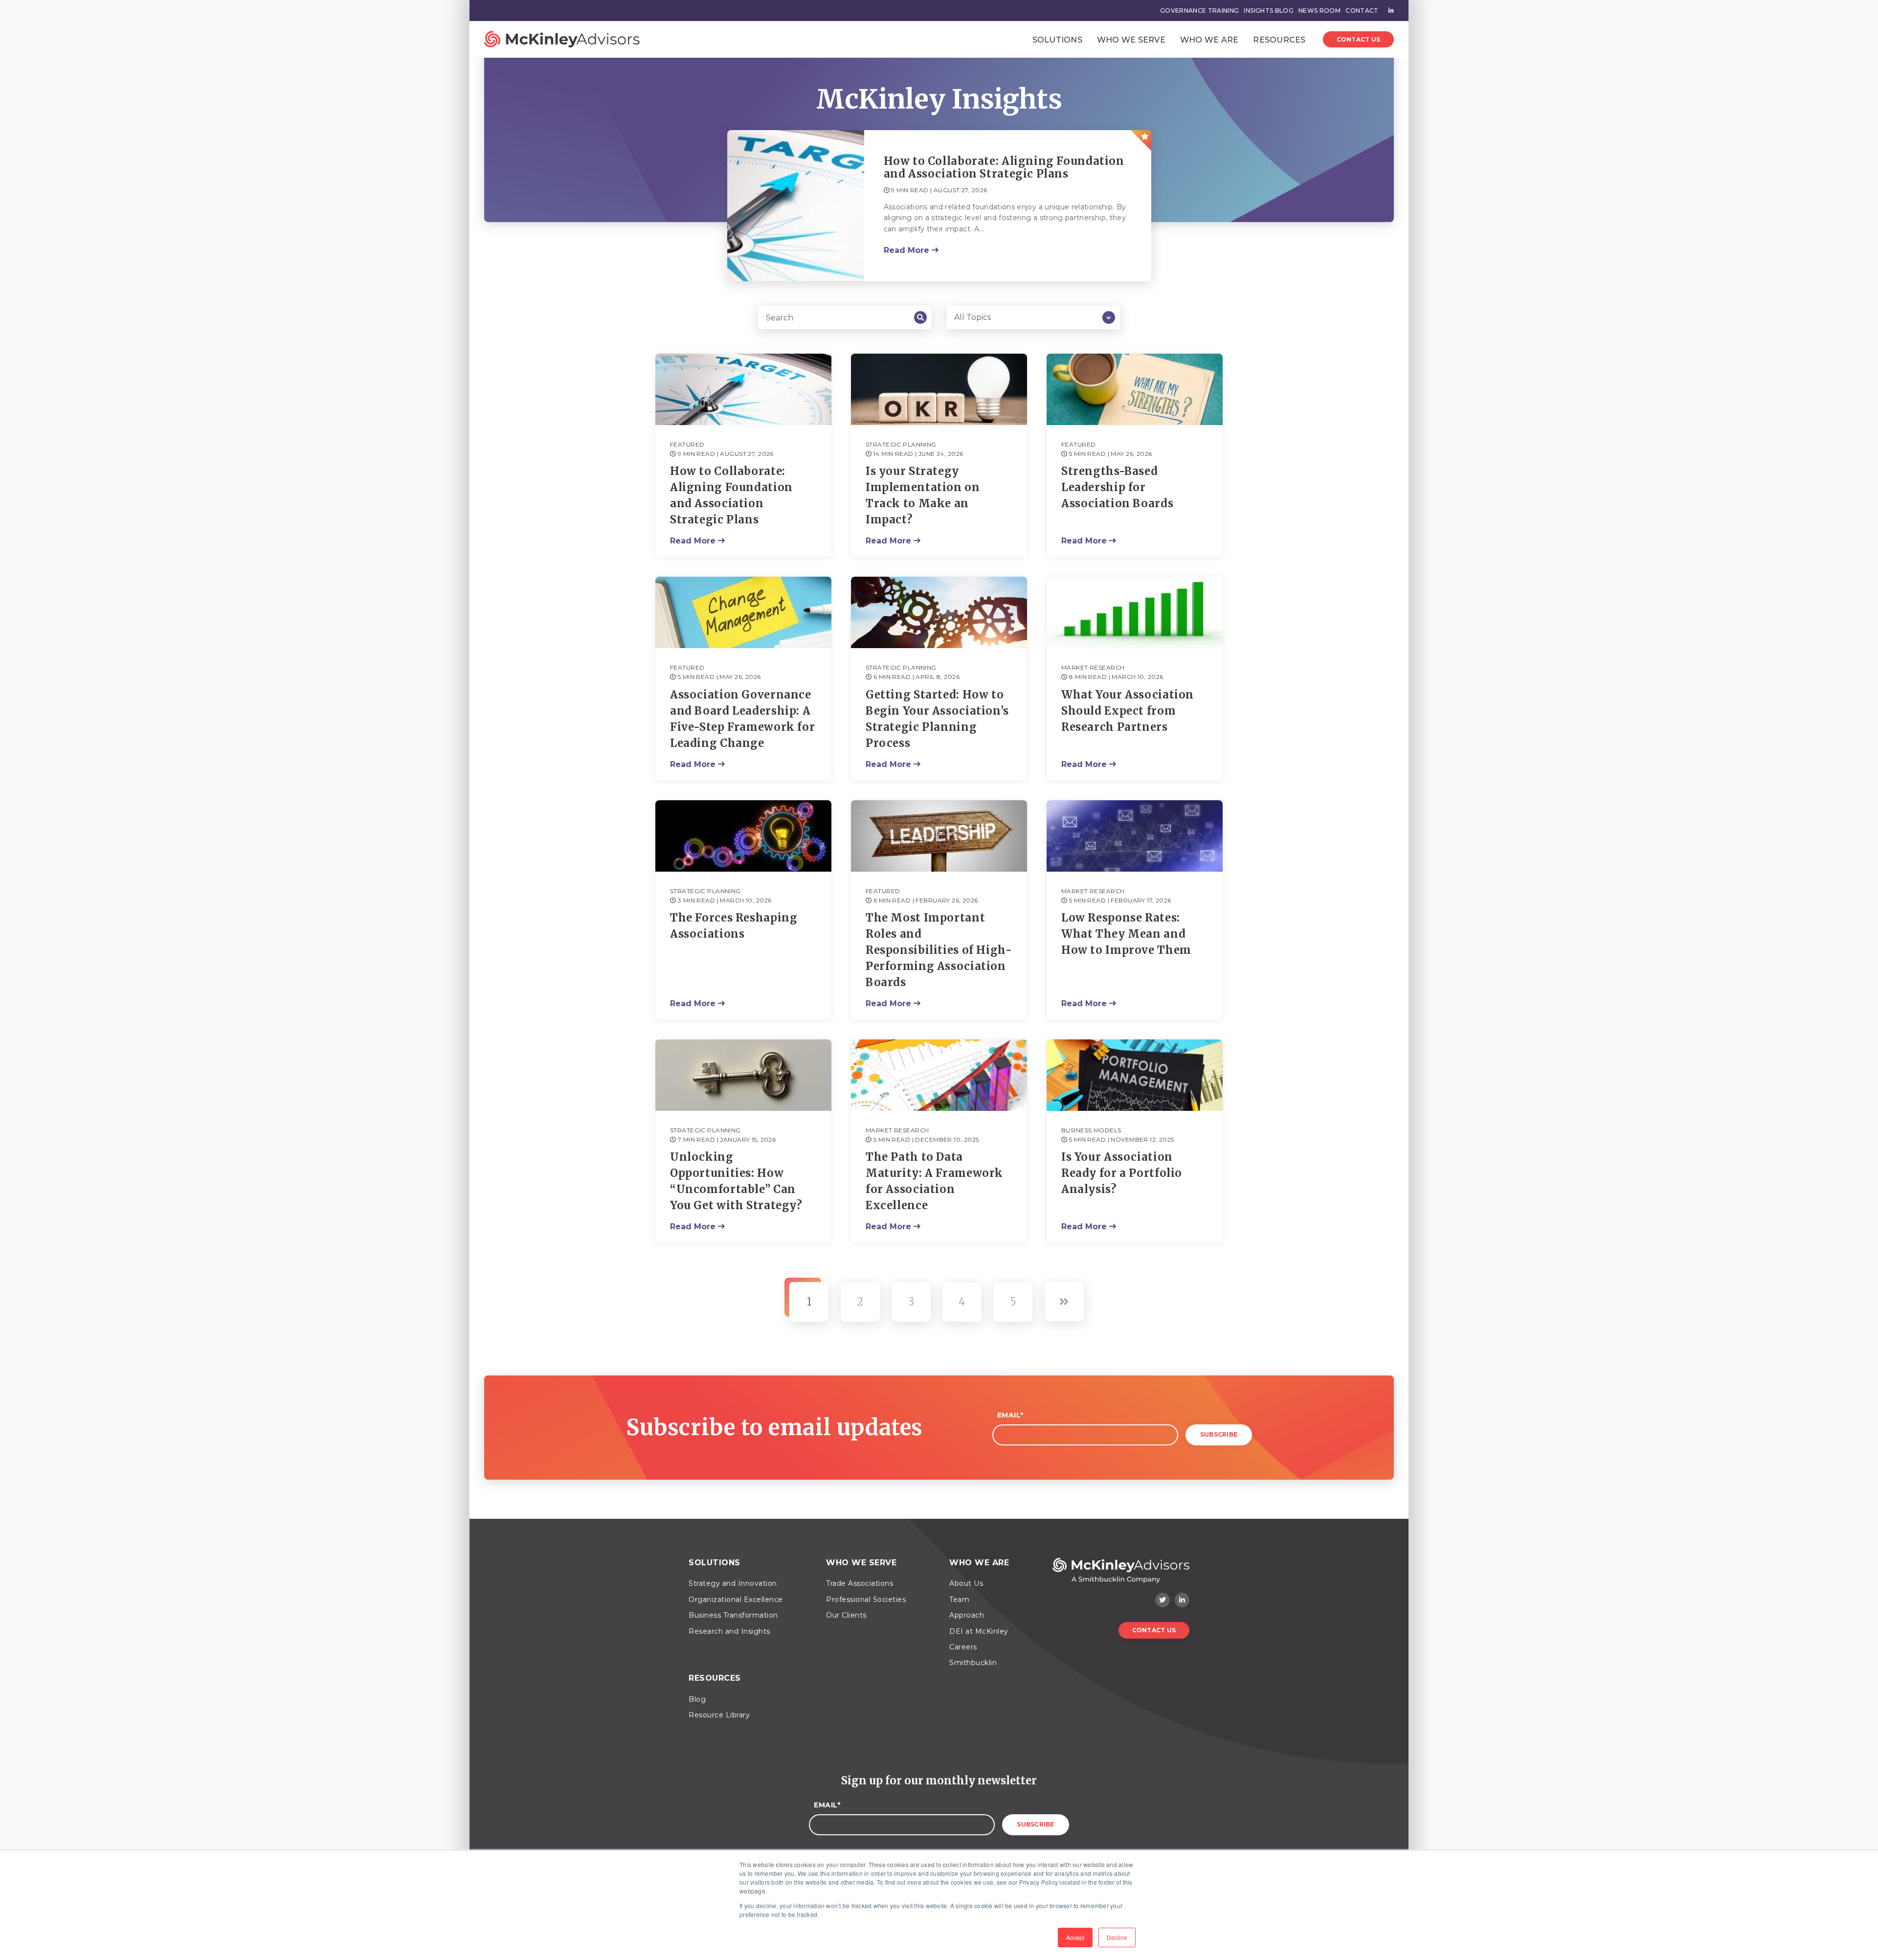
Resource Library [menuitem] (719, 1715)
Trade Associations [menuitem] (860, 1583)
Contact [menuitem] (1362, 11)
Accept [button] (1075, 1937)
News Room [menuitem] (1319, 11)
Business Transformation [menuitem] (733, 1615)
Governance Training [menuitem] (1200, 11)
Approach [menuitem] (967, 1615)
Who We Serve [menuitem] (861, 1563)
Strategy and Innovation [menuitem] (733, 1583)
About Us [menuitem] (966, 1583)
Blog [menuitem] (697, 1699)
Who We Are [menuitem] (979, 1563)
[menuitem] (1389, 11)
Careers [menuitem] (963, 1647)
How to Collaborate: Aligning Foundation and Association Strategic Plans (1004, 168)
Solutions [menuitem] (715, 1563)
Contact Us (1359, 39)
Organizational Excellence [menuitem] (736, 1600)
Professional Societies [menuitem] (866, 1600)
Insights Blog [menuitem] (1269, 11)
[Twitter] (1163, 1600)
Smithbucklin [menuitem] (973, 1663)
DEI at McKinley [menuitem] (979, 1631)
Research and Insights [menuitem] (729, 1631)
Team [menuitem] (959, 1600)
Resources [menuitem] (715, 1678)
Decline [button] (1117, 1937)
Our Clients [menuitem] (846, 1615)
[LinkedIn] (1182, 1600)
